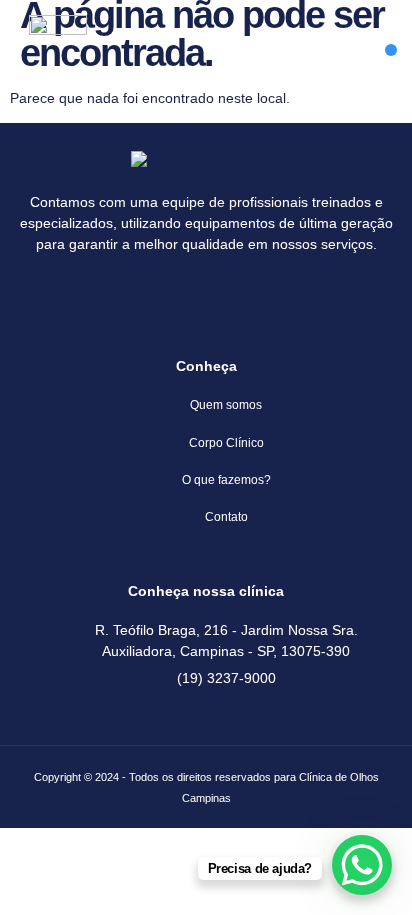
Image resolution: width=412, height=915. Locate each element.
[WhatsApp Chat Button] (362, 865)
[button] (391, 50)
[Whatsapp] (236, 299)
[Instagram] (177, 299)
